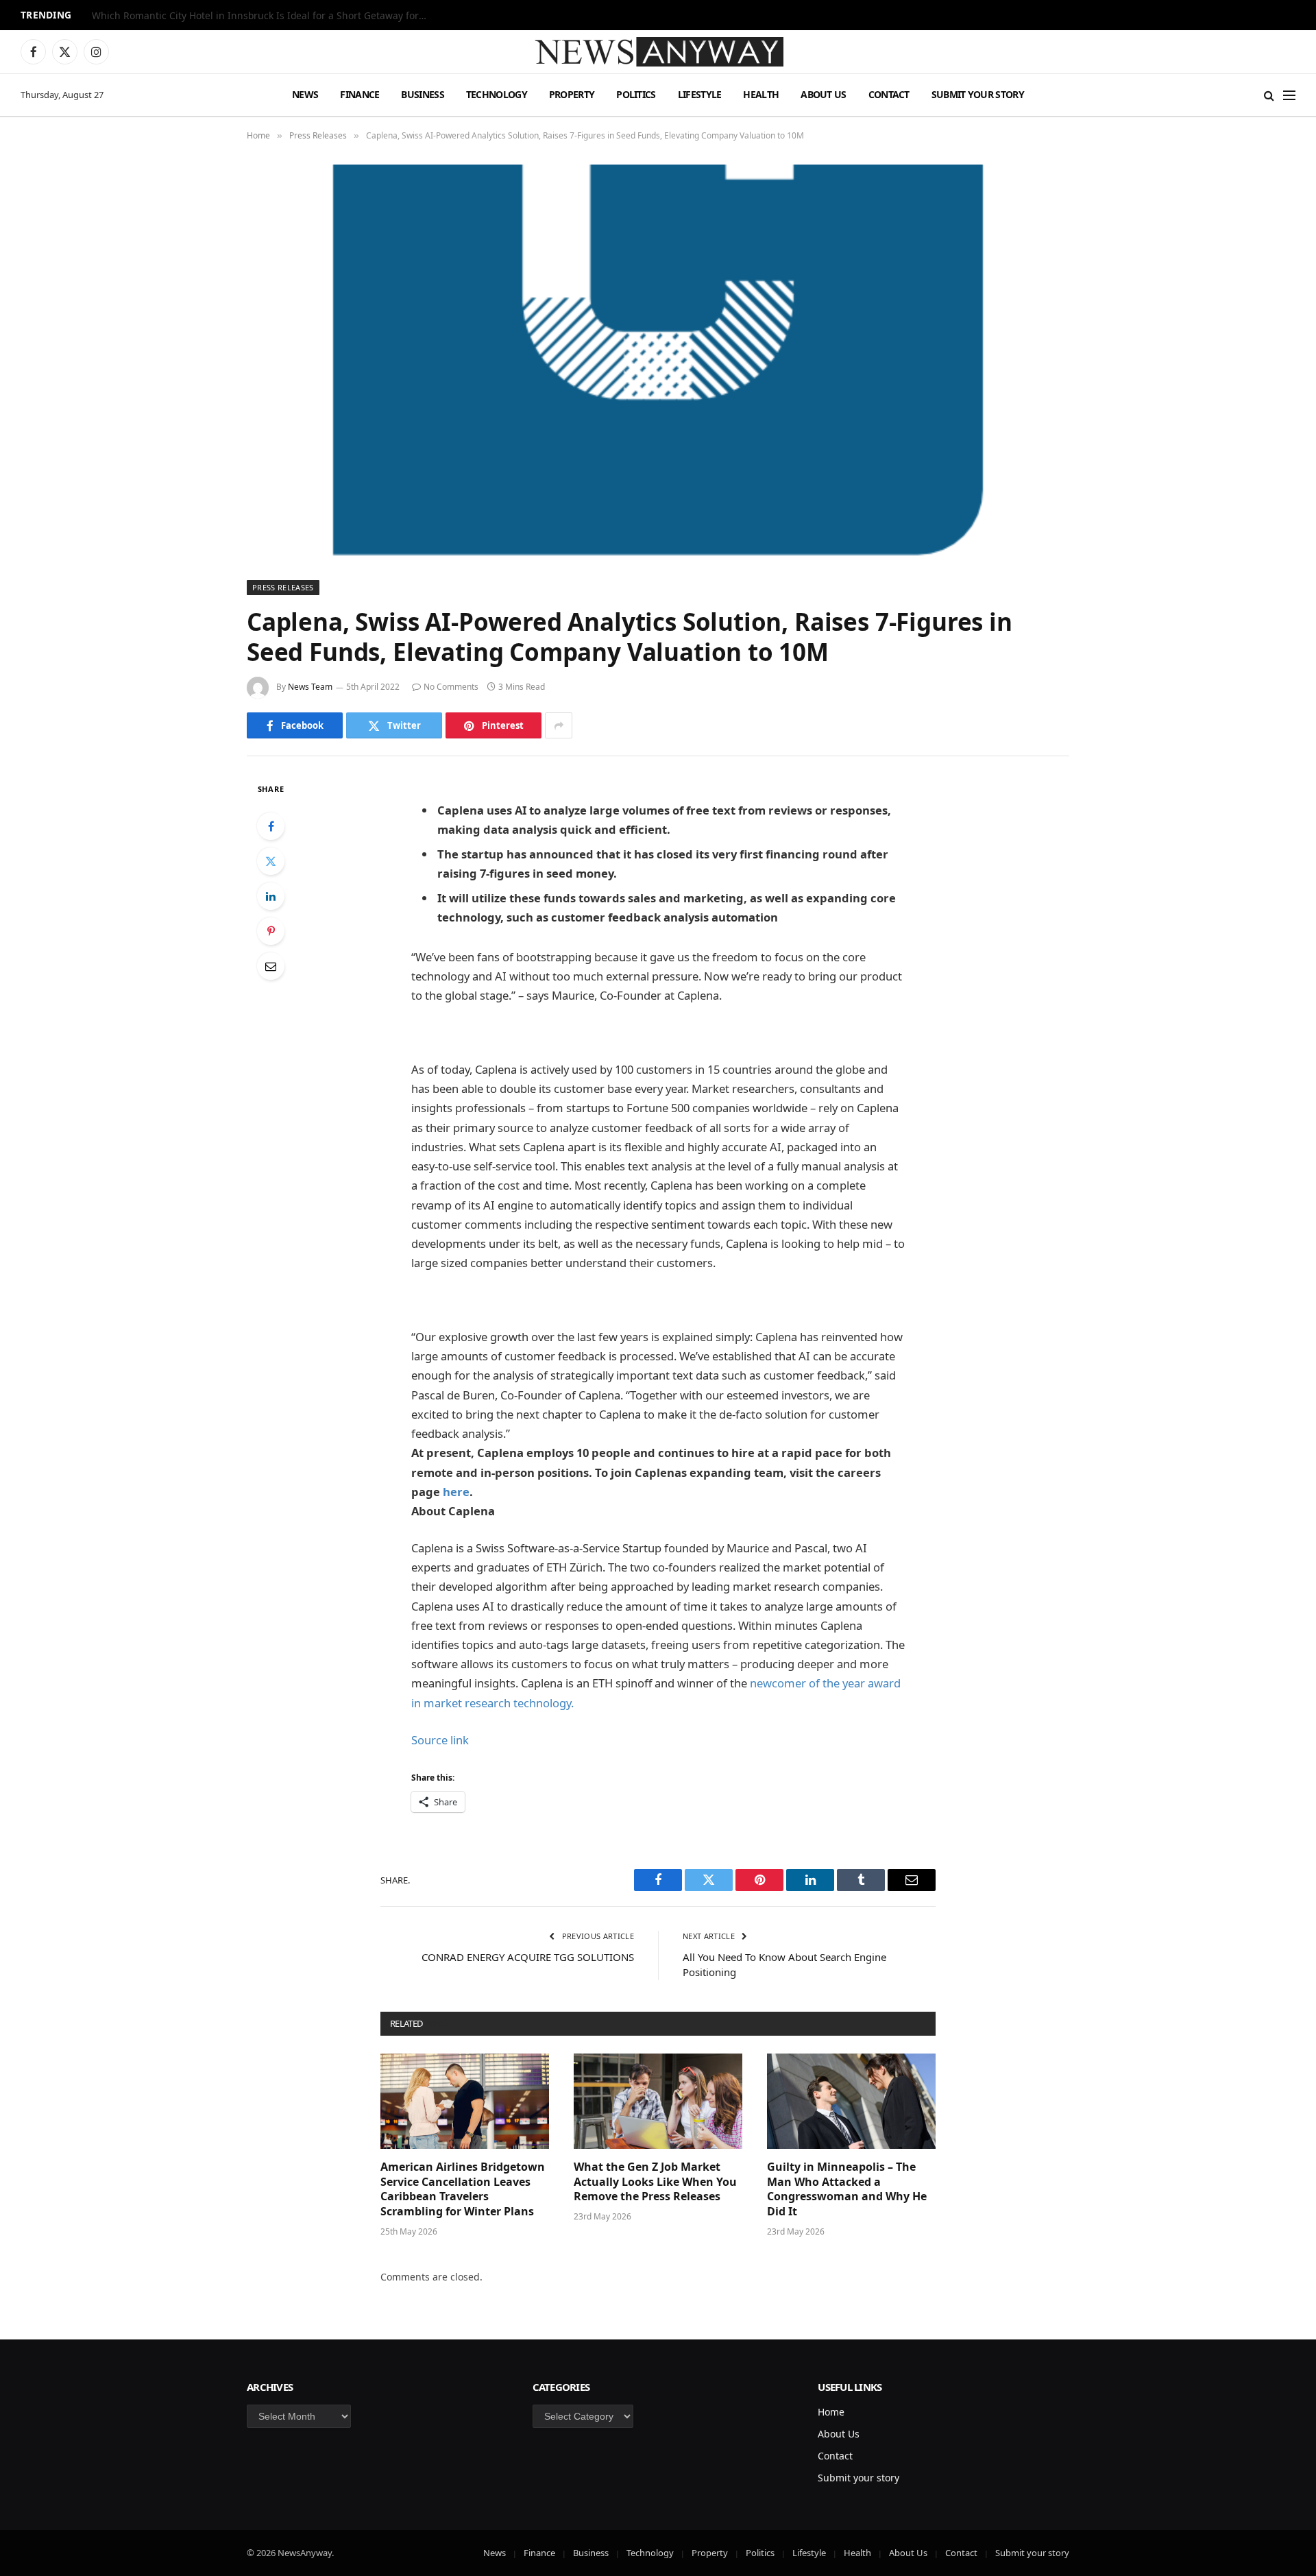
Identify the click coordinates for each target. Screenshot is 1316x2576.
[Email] (271, 966)
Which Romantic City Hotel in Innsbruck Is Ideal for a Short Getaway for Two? (263, 16)
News (305, 94)
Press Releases (283, 587)
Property (572, 94)
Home (831, 2412)
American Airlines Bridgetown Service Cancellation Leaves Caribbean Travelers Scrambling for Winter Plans (463, 2189)
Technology (497, 94)
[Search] (1269, 95)
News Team (310, 687)
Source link (440, 1740)
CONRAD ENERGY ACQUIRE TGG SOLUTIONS (528, 1957)
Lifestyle (700, 94)
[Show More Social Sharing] (559, 725)
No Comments (451, 687)
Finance (360, 94)
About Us (823, 94)
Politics (636, 94)
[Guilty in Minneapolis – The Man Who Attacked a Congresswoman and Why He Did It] (851, 2101)
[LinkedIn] (271, 896)
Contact (889, 94)
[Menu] (1289, 95)
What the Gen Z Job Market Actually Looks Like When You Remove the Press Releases (655, 2182)
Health (761, 94)
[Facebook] (271, 826)
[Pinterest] (271, 931)
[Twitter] (271, 861)
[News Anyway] (658, 52)
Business (422, 94)
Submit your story (978, 94)
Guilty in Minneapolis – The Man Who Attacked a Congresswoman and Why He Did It (847, 2189)
